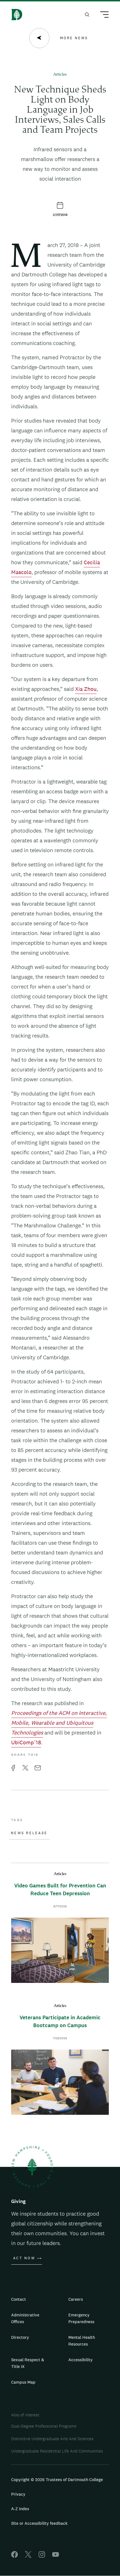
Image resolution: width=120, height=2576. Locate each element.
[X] (28, 2556)
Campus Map (23, 2382)
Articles (60, 75)
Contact (19, 2299)
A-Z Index (20, 2509)
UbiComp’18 (26, 1742)
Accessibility (81, 2360)
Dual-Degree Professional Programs (44, 2426)
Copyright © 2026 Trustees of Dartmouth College (57, 2480)
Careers (76, 2299)
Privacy (18, 2494)
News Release (29, 1833)
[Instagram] (42, 2556)
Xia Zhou (86, 689)
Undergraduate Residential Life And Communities (57, 2451)
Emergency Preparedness (81, 2318)
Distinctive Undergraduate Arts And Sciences (52, 2439)
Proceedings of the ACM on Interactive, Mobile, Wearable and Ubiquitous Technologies (59, 1723)
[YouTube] (56, 2556)
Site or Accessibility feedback (39, 2523)
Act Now (24, 2258)
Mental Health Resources (82, 2341)
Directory (20, 2337)
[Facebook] (15, 2556)
